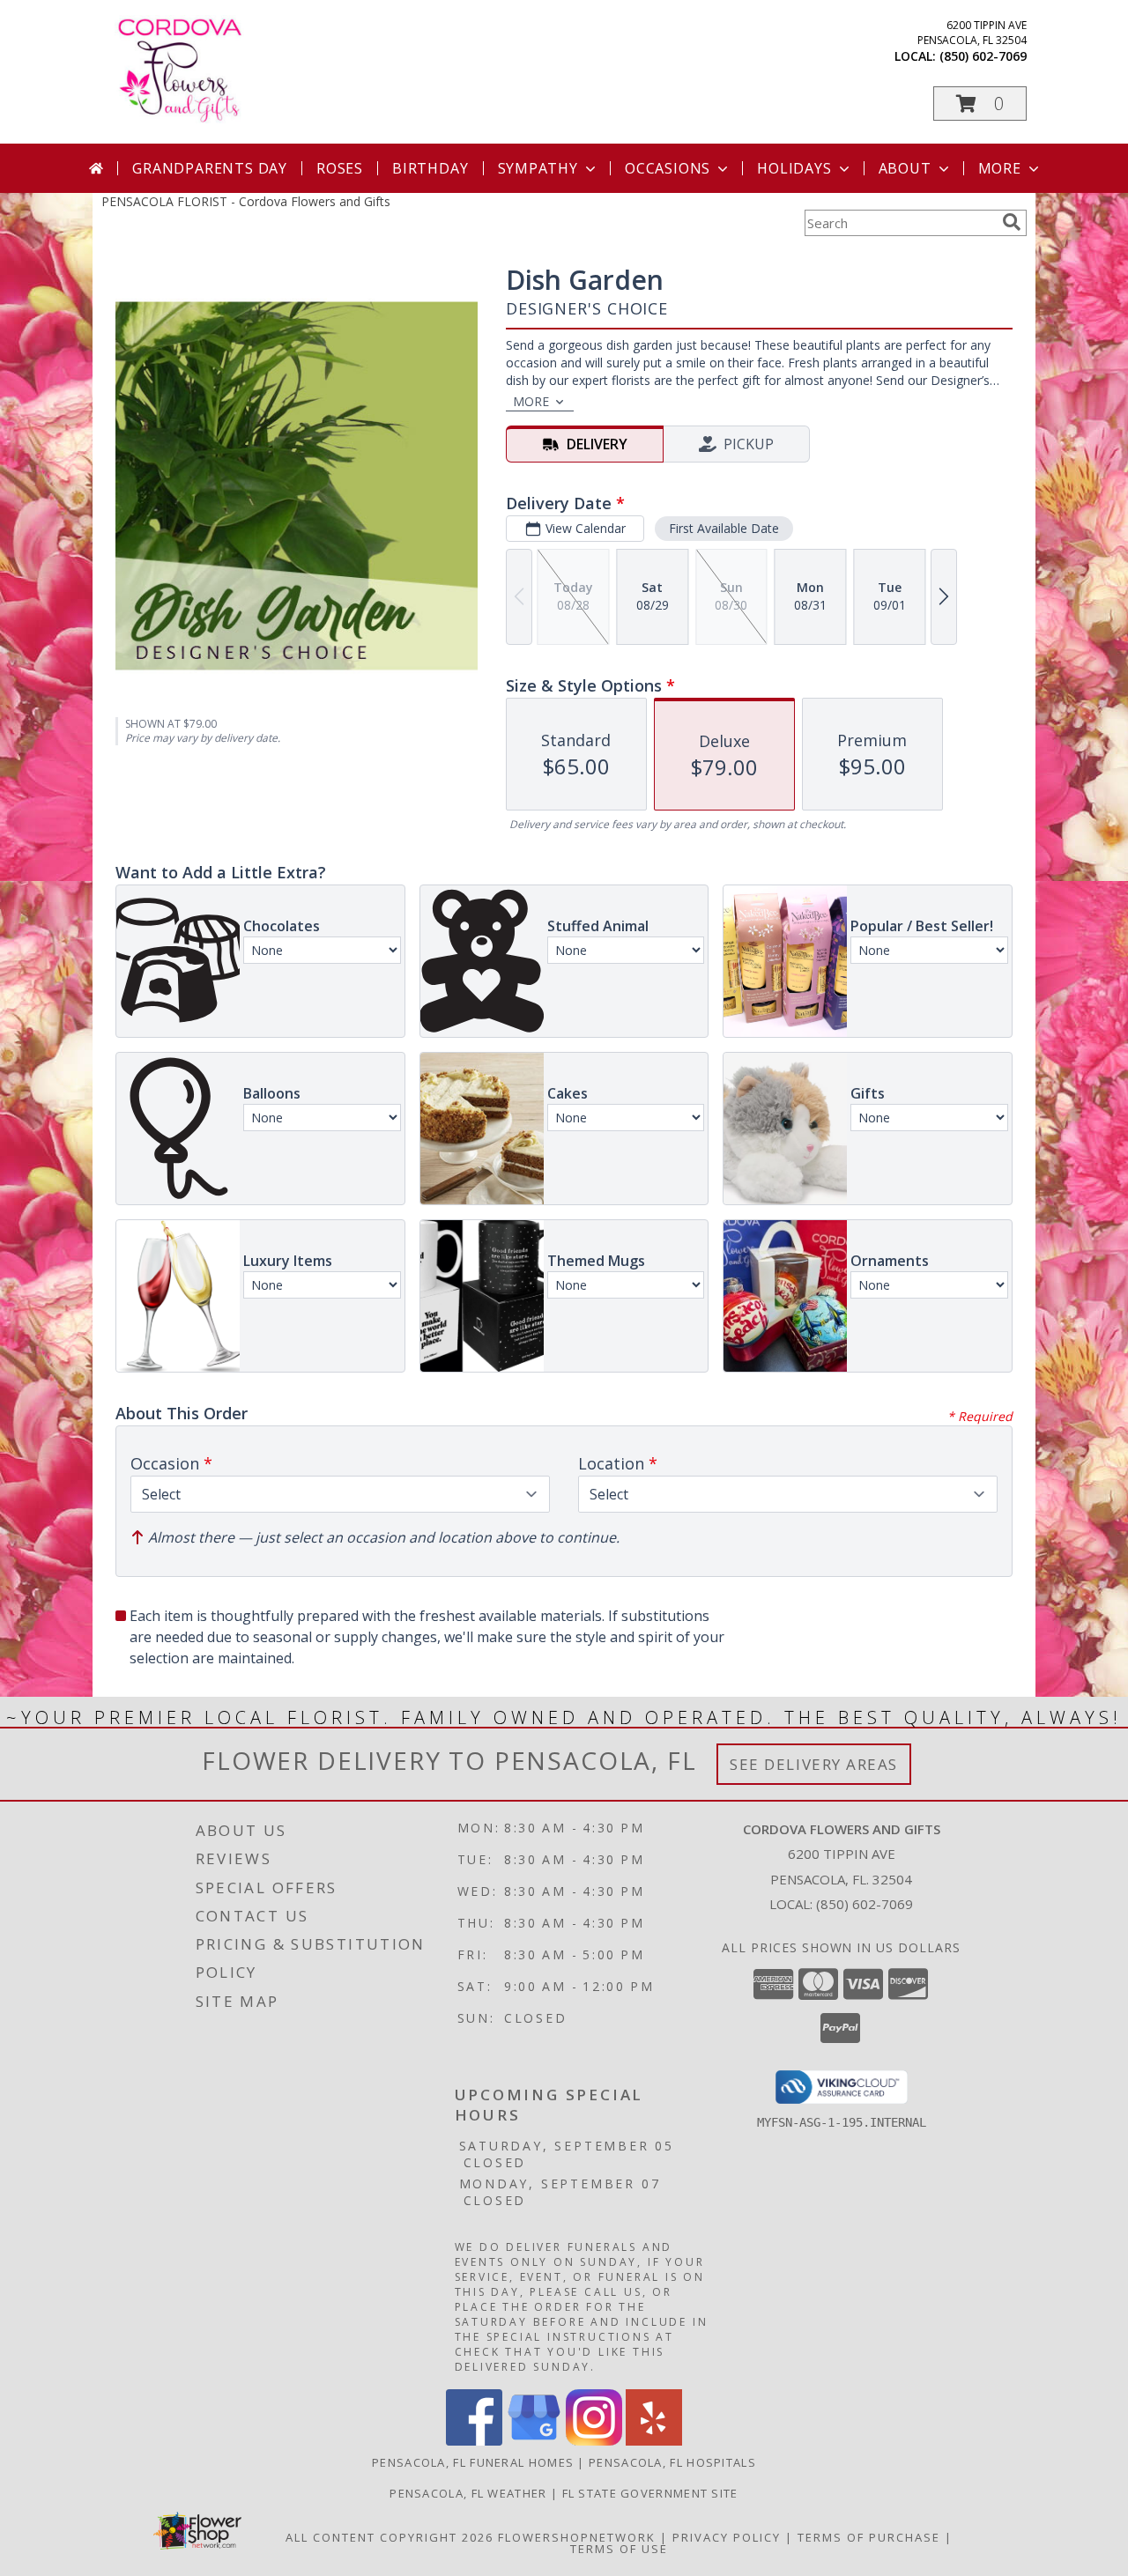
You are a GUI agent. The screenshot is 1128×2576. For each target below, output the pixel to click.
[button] (980, 104)
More (1000, 168)
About (905, 168)
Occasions (668, 168)
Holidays (794, 168)
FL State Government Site (650, 2493)
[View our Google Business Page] (534, 2441)
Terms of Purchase (869, 2537)
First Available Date (724, 528)
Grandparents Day (210, 168)
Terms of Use (619, 2549)
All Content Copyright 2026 (390, 2537)
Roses (340, 168)
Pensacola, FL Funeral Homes (473, 2462)
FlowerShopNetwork (577, 2537)
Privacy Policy (727, 2537)
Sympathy (538, 168)
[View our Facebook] (474, 2441)
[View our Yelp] (654, 2441)
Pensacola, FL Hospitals (672, 2462)
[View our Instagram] (594, 2441)
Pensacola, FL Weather (468, 2493)
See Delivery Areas (814, 1764)
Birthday (430, 168)
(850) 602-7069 (983, 56)
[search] (1012, 222)
